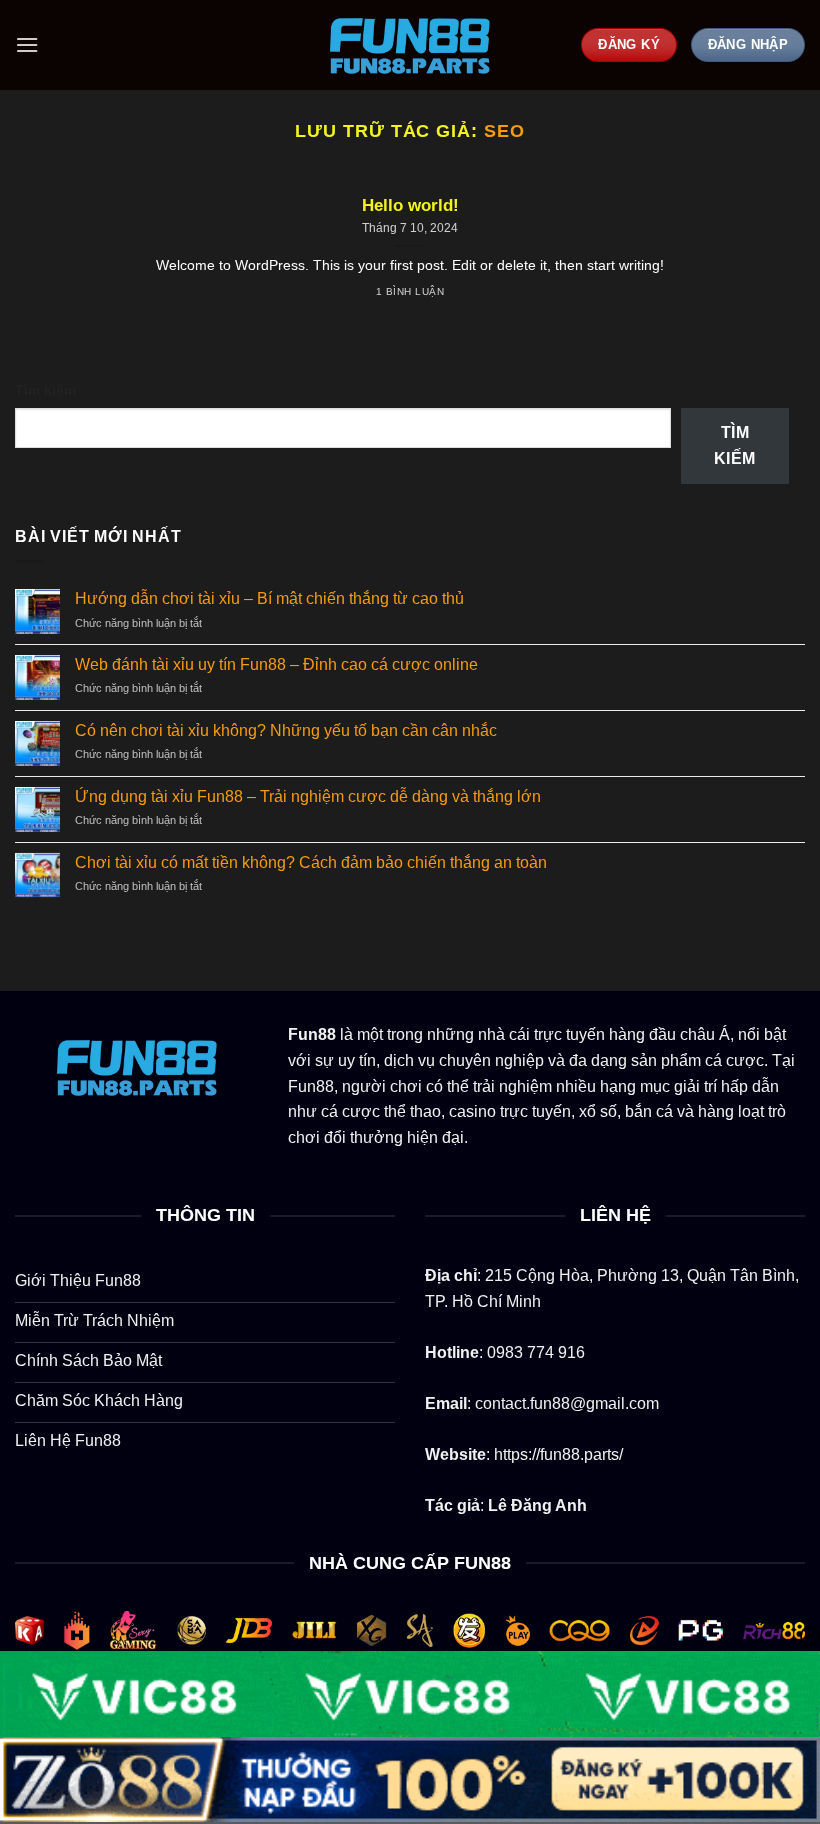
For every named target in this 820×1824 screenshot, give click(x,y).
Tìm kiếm (45, 390)
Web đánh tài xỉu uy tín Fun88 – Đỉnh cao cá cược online (276, 664)
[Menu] (27, 44)
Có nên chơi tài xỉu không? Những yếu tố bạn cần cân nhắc (286, 730)
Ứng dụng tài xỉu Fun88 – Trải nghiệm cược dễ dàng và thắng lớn (308, 796)
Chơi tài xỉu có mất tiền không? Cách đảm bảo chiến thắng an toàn (311, 862)
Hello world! (410, 205)
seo (504, 130)
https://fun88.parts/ (558, 1454)
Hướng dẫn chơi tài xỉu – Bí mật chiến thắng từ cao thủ (269, 598)
